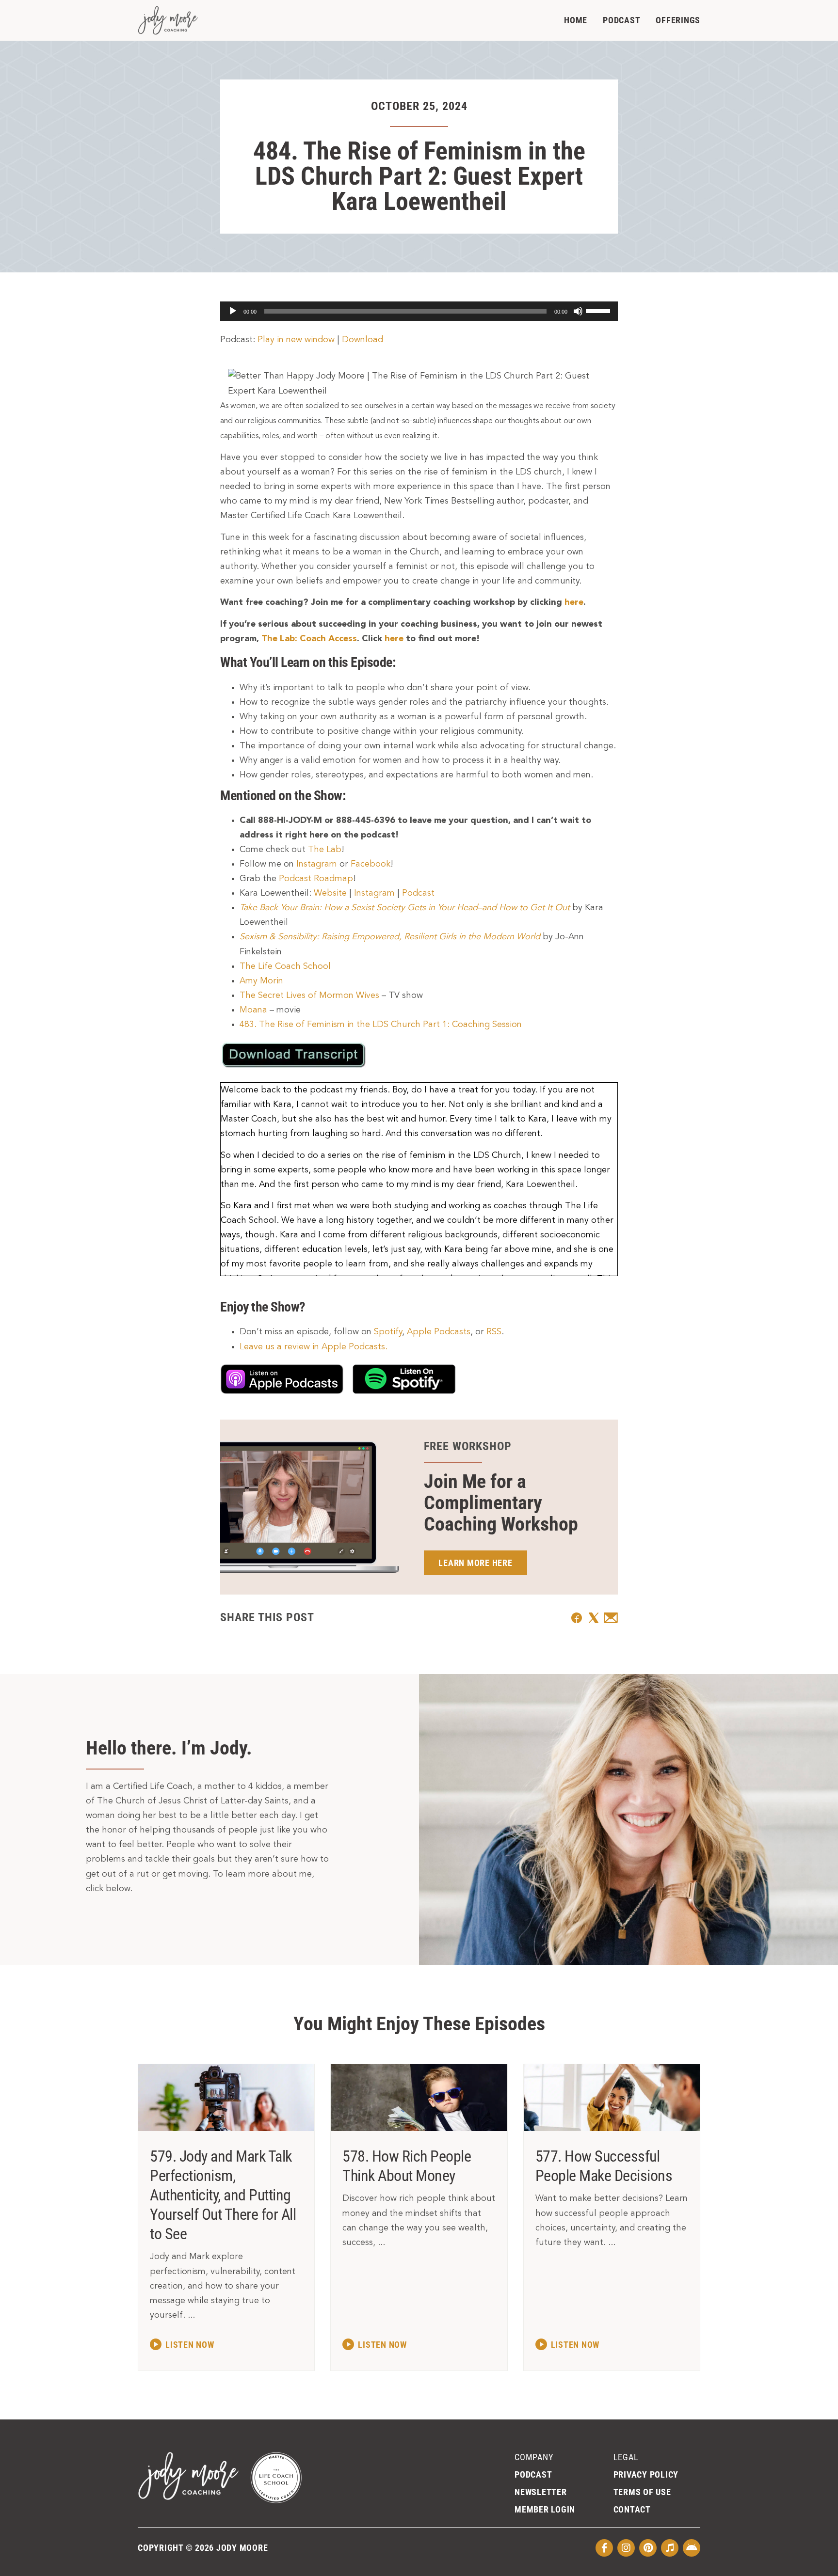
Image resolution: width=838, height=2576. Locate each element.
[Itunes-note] (670, 2548)
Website (330, 893)
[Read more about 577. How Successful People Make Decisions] (568, 2344)
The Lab (325, 850)
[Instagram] (626, 2548)
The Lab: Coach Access (309, 639)
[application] (419, 311)
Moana (253, 1010)
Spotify (388, 1332)
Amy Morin (261, 981)
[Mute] (578, 311)
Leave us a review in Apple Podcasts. (314, 1347)
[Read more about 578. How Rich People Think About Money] (375, 2344)
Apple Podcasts (439, 1332)
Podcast (621, 20)
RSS (494, 1332)
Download (363, 340)
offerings (678, 20)
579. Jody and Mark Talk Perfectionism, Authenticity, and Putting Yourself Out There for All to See (223, 2195)
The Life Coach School (285, 966)
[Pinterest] (648, 2548)
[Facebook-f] (604, 2548)
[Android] (692, 2548)
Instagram (317, 864)
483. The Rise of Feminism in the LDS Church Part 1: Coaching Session (381, 1025)
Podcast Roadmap (316, 879)
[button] (576, 1618)
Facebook (371, 864)
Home (576, 20)
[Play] (233, 311)
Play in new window (296, 340)
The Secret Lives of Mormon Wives (309, 996)
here (574, 602)
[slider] (599, 310)
